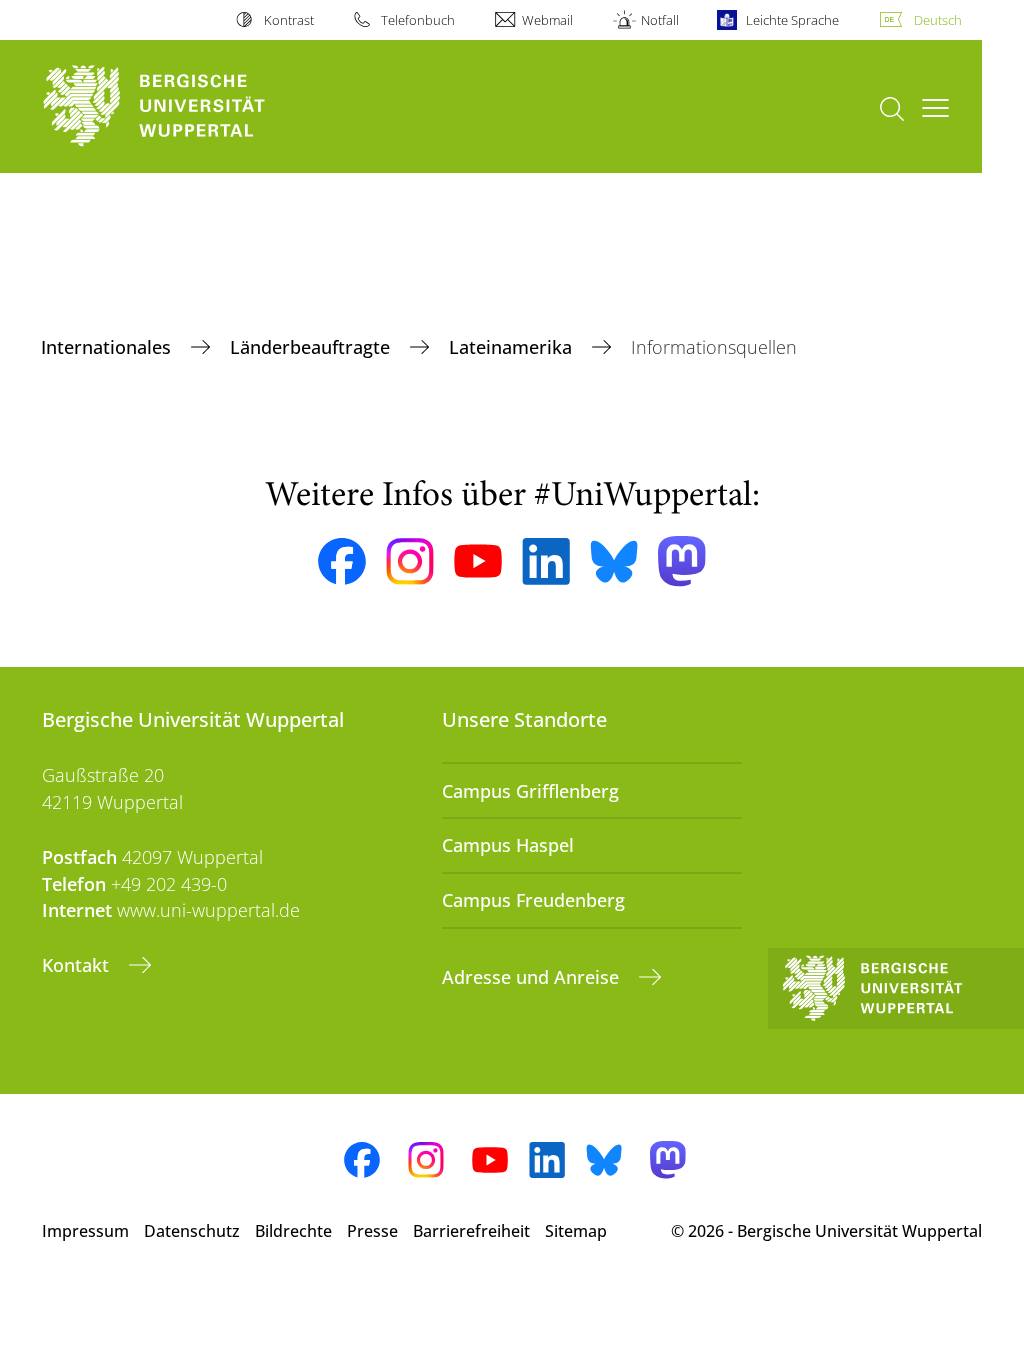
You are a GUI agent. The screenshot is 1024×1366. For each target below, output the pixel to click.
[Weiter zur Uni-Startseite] (190, 106)
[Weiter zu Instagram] (410, 562)
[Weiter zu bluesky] (614, 561)
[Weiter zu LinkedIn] (546, 561)
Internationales (108, 347)
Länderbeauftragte (312, 347)
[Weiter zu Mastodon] (682, 561)
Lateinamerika (513, 347)
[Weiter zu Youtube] (478, 561)
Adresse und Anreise (533, 977)
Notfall (659, 20)
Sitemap (576, 1231)
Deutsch (938, 20)
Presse (372, 1231)
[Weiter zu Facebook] (342, 562)
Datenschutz (192, 1231)
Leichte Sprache (792, 20)
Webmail (547, 20)
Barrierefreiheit (471, 1231)
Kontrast (288, 20)
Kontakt (78, 965)
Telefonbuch (418, 20)
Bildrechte (293, 1231)
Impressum (85, 1231)
